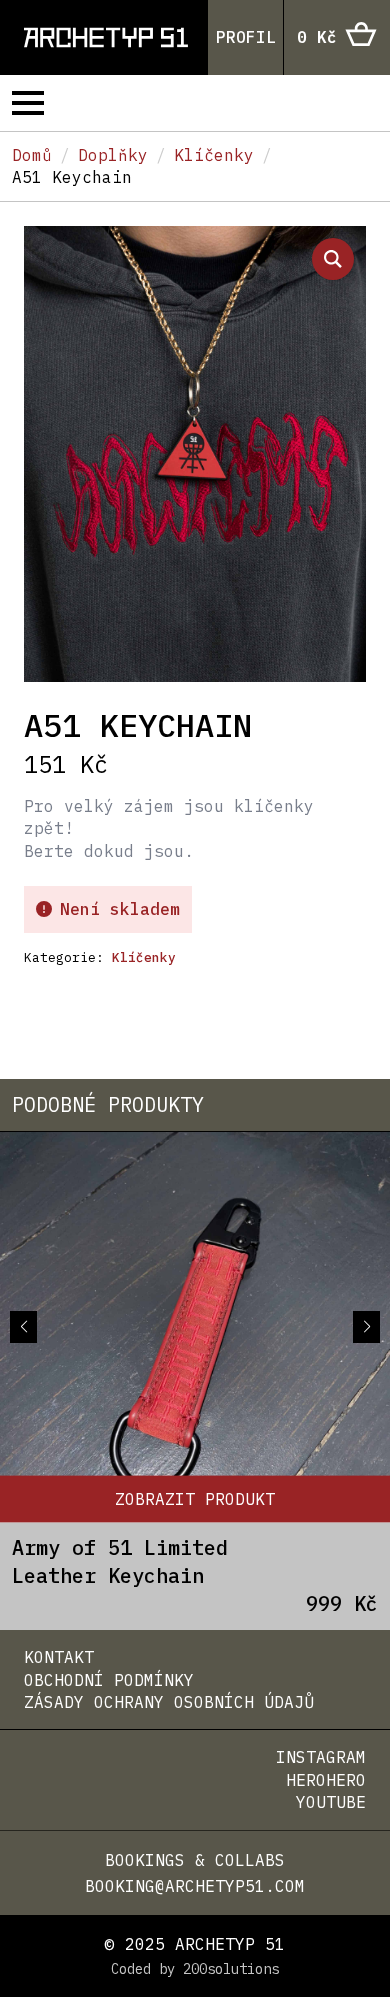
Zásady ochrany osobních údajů (169, 1702)
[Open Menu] (28, 103)
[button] (333, 259)
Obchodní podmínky (109, 1680)
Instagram (321, 1757)
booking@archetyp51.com (195, 1886)
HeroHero (326, 1780)
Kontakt (59, 1657)
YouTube (331, 1802)
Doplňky (113, 155)
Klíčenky (214, 155)
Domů (32, 155)
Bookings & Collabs (195, 1860)
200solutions (231, 1969)
